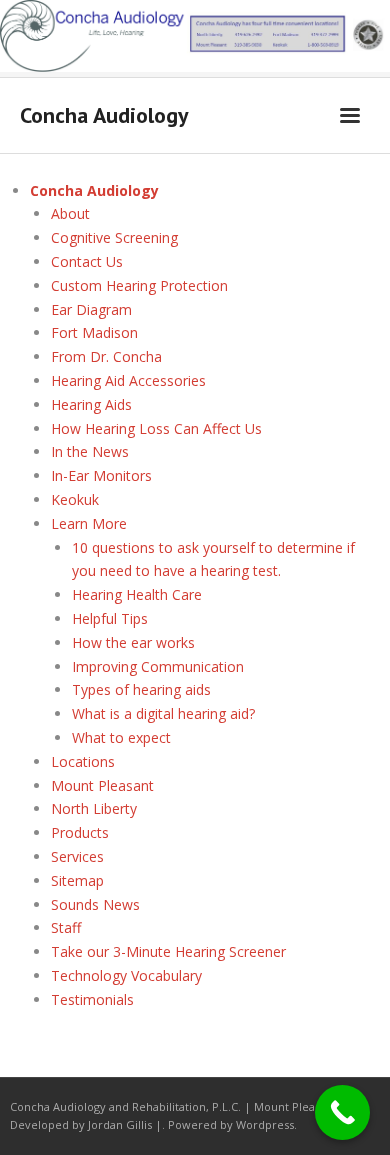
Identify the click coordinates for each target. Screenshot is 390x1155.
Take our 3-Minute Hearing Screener (168, 951)
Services (77, 856)
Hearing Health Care (137, 594)
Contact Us (87, 261)
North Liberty (94, 808)
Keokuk (75, 499)
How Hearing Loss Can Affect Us (156, 428)
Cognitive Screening (114, 237)
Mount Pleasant (102, 785)
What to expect (121, 737)
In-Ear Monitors (101, 475)
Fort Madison (94, 332)
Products (80, 832)
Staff (66, 927)
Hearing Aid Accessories (128, 380)
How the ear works (133, 642)
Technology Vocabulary (126, 975)
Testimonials (92, 999)
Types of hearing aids (141, 689)
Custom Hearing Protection (139, 285)
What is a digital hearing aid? (163, 713)
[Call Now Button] (342, 1112)
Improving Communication (158, 666)
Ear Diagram (91, 309)
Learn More (89, 523)
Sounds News (95, 904)
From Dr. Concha (106, 356)
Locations (83, 761)
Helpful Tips (110, 618)
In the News (90, 451)
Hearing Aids (91, 404)
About (70, 213)
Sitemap (77, 880)
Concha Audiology (94, 190)
